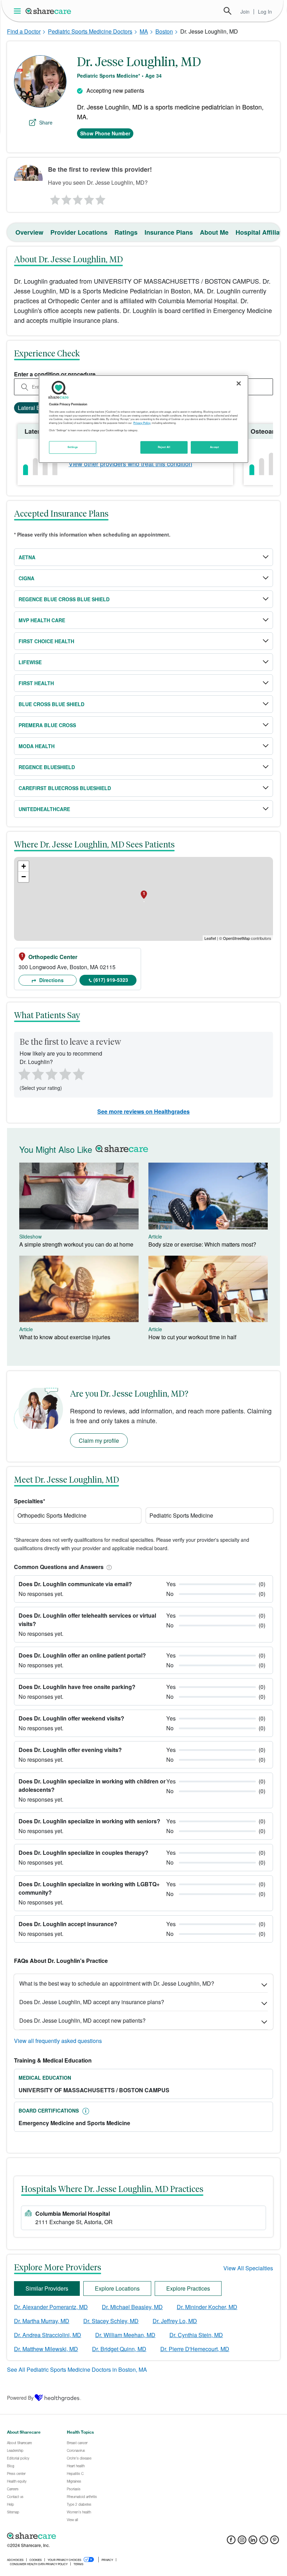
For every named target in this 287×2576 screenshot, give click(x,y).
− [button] (24, 877)
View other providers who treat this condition (130, 463)
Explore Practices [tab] (188, 2288)
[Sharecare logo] (84, 2536)
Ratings (126, 232)
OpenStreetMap (236, 938)
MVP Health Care (42, 620)
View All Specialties (248, 2268)
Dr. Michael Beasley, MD (132, 2307)
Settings (73, 447)
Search (227, 11)
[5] (101, 198)
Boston (164, 31)
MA (144, 31)
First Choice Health (46, 641)
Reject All (164, 447)
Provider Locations (79, 232)
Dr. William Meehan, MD (125, 2335)
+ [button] (24, 866)
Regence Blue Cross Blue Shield (64, 599)
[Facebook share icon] (231, 2542)
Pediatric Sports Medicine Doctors (90, 31)
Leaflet (210, 938)
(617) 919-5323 (111, 980)
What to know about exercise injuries (65, 1337)
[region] (143, 419)
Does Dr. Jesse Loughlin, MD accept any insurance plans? (92, 2002)
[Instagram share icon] (242, 2542)
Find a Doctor (24, 31)
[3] (77, 198)
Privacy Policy (142, 423)
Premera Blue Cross (47, 725)
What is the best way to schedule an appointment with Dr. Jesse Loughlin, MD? (117, 1983)
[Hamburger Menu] (19, 11)
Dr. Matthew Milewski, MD (46, 2349)
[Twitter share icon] (264, 2542)
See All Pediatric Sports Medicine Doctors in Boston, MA (77, 2369)
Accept (214, 447)
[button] (108, 1567)
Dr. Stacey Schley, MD (111, 2321)
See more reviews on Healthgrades (143, 1111)
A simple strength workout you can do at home (76, 1244)
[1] (54, 198)
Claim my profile (99, 1440)
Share (46, 122)
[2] (66, 198)
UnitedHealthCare (44, 809)
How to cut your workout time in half (192, 1337)
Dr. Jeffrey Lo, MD (175, 2321)
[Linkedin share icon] (253, 2542)
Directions (51, 980)
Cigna (26, 578)
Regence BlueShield (47, 767)
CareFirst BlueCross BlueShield (65, 788)
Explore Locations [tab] (117, 2288)
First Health (36, 683)
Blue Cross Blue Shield (51, 704)
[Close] (239, 383)
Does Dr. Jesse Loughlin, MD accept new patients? (82, 2020)
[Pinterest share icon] (275, 2542)
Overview (29, 232)
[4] (89, 198)
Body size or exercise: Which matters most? (202, 1244)
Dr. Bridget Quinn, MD (119, 2349)
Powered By (20, 2398)
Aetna (27, 557)
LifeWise (30, 662)
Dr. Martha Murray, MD (42, 2321)
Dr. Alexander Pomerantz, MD (51, 2307)
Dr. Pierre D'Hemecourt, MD (195, 2349)
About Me (214, 232)
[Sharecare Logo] (49, 11)
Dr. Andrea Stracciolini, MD (48, 2335)
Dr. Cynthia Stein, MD (196, 2335)
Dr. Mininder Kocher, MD (207, 2307)
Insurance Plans (169, 232)
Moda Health (37, 746)
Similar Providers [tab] (47, 2288)
